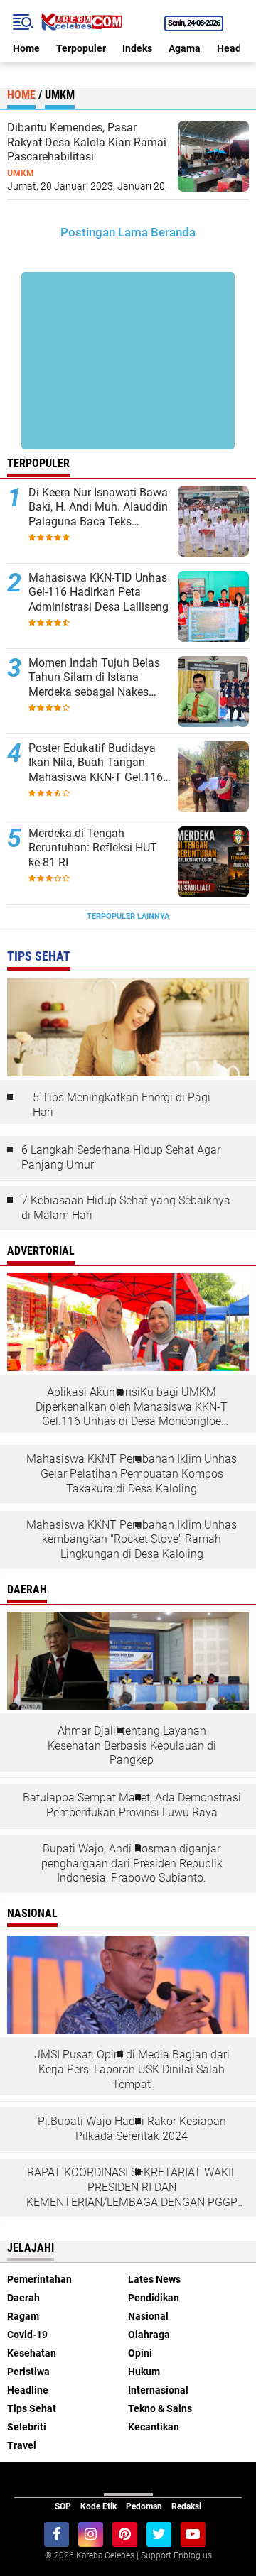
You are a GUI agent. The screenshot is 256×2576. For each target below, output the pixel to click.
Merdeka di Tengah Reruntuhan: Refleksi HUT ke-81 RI (93, 848)
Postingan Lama (104, 232)
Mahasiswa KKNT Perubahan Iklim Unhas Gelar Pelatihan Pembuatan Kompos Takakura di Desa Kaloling (132, 1474)
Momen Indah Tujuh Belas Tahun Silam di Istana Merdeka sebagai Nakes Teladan (94, 678)
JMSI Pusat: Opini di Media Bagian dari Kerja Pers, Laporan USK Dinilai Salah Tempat (132, 2069)
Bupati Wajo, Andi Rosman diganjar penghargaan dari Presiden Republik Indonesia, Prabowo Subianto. (132, 1863)
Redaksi (186, 2506)
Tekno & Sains (160, 2408)
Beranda (173, 232)
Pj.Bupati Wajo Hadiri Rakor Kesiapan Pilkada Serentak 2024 (132, 2129)
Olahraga (149, 2335)
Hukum (144, 2372)
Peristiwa (28, 2372)
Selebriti (27, 2427)
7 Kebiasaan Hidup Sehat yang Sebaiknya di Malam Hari (126, 1208)
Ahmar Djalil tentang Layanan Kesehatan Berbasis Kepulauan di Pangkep (132, 1746)
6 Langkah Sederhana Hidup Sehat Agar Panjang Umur (121, 1157)
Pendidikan (154, 2298)
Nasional (148, 2316)
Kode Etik (98, 2506)
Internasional (158, 2390)
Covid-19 (27, 2335)
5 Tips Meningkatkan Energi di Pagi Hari (122, 1105)
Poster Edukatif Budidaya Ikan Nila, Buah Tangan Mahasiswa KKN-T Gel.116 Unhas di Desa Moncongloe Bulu (97, 763)
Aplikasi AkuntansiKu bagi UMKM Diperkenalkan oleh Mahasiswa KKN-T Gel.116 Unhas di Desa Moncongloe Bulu (132, 1407)
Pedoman (144, 2506)
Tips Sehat (32, 2408)
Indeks (137, 48)
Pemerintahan (39, 2279)
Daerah (23, 2298)
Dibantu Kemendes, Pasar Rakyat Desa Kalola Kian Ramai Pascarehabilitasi (87, 142)
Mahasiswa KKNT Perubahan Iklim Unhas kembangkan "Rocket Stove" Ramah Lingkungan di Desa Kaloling (132, 1540)
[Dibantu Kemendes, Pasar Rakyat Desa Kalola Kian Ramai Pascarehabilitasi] (213, 155)
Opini (140, 2353)
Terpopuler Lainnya (128, 916)
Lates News (154, 2279)
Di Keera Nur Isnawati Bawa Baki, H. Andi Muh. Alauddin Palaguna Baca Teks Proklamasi (98, 508)
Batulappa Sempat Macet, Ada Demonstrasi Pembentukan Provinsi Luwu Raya (132, 1805)
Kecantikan (154, 2427)
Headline (28, 2390)
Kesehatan (32, 2353)
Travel (22, 2445)
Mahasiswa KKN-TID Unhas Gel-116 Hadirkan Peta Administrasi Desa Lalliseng (98, 593)
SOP (63, 2506)
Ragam (23, 2316)
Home (26, 48)
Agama (185, 48)
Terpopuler (81, 48)
